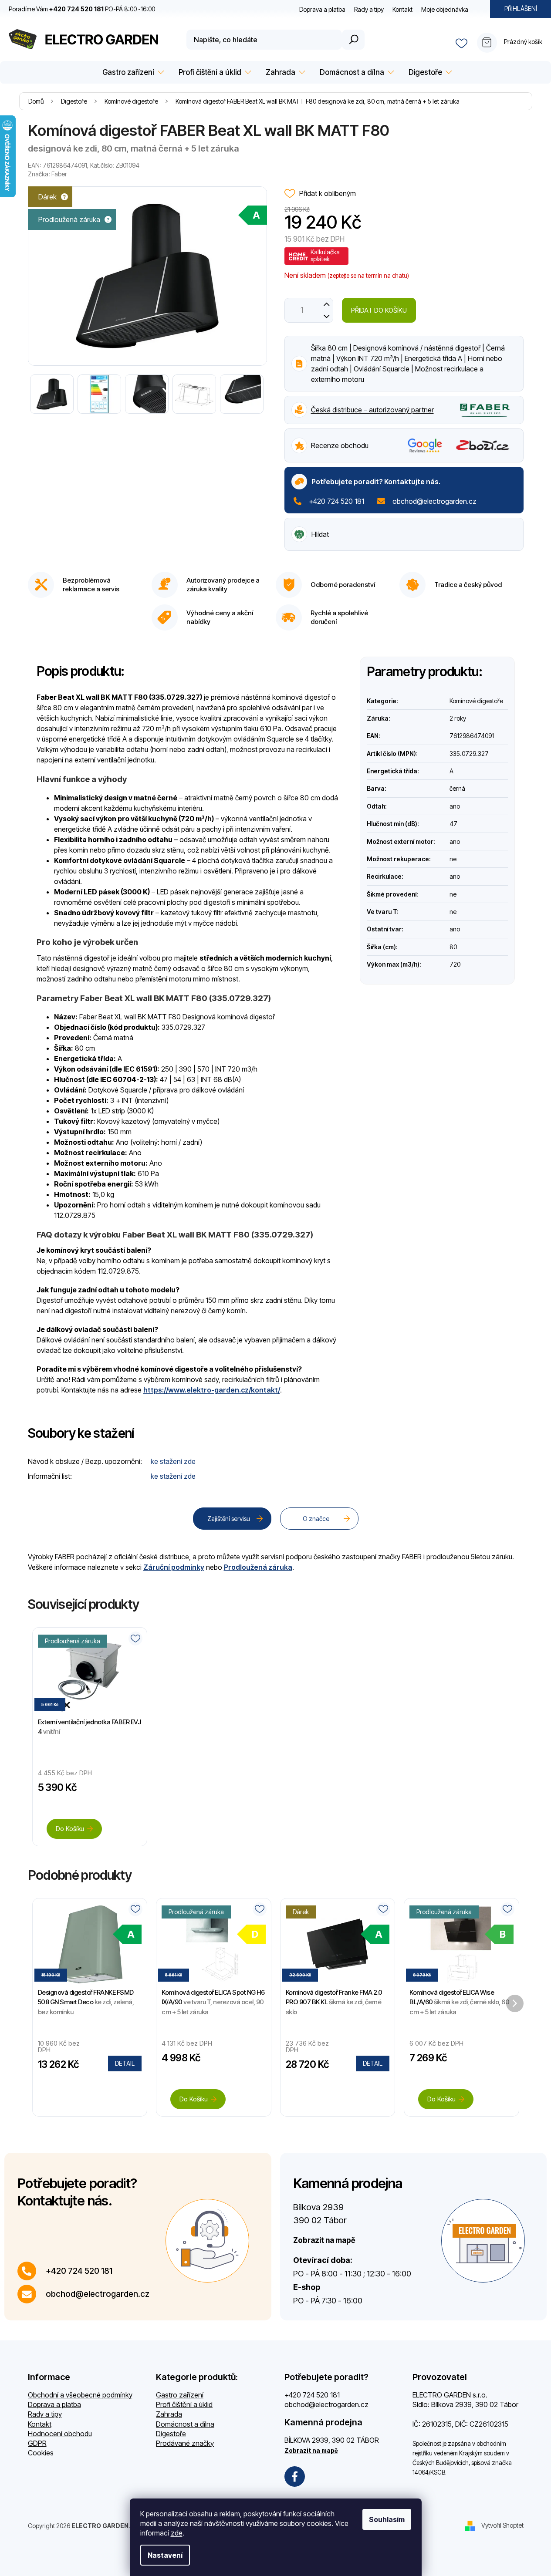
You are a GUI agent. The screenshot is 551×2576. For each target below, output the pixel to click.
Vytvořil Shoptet (502, 2525)
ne (453, 859)
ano (455, 806)
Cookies (41, 2453)
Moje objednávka (445, 9)
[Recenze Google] (425, 445)
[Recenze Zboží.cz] (483, 445)
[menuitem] (132, 72)
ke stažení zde (173, 1461)
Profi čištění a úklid (184, 2404)
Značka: (47, 174)
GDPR (37, 2443)
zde (177, 2533)
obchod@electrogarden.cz (434, 501)
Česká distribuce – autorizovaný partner (372, 410)
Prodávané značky (185, 2443)
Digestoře (171, 2434)
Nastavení (165, 2555)
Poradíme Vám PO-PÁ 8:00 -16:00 (82, 9)
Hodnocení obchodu (60, 2434)
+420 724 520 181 (336, 501)
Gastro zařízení (180, 2395)
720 (455, 964)
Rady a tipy (369, 9)
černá (457, 788)
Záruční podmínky (174, 1567)
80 (453, 947)
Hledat (353, 40)
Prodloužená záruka (258, 1567)
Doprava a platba (322, 9)
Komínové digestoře (476, 701)
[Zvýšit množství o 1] (327, 304)
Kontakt (402, 9)
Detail (125, 2063)
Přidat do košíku (379, 310)
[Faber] (485, 409)
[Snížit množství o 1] (327, 316)
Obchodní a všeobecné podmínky (80, 2395)
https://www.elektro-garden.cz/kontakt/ (212, 1390)
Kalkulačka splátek (325, 255)
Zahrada (169, 2414)
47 (453, 824)
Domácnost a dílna (185, 2424)
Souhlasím (387, 2519)
